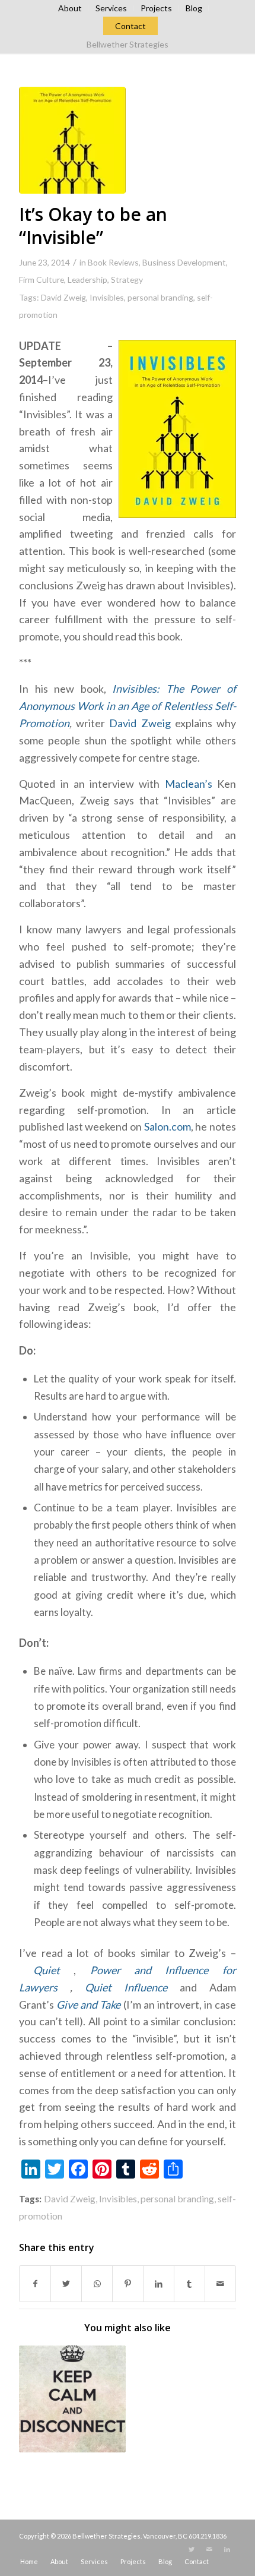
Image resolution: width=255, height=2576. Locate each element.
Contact (130, 26)
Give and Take (88, 2004)
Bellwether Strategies (128, 44)
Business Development (184, 262)
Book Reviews (113, 262)
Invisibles (107, 297)
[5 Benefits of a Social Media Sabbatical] (72, 2399)
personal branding (160, 297)
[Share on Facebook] (35, 2284)
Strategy (127, 280)
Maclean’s (191, 784)
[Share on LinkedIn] (159, 2284)
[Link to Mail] (209, 2549)
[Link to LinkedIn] (227, 2549)
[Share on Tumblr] (189, 2284)
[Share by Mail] (220, 2284)
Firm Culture (42, 280)
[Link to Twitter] (192, 2549)
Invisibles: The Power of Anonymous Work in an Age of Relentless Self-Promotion (128, 706)
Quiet (47, 1970)
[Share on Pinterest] (128, 2284)
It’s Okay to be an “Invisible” (93, 226)
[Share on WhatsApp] (97, 2284)
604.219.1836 (208, 2536)
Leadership (87, 280)
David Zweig (63, 297)
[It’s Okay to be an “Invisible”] (72, 140)
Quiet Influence (126, 1987)
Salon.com (168, 1126)
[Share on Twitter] (66, 2284)
